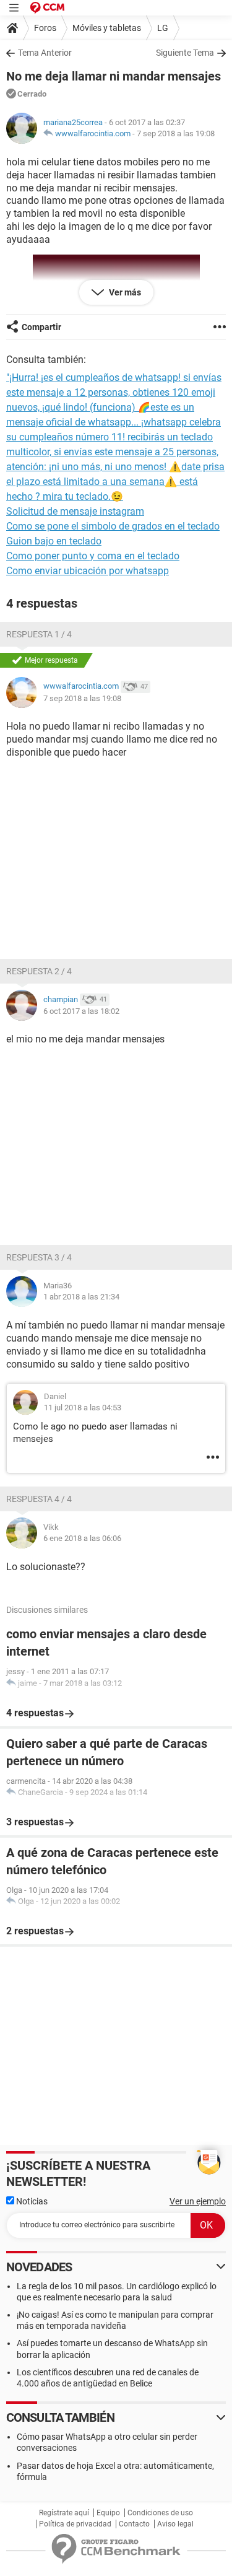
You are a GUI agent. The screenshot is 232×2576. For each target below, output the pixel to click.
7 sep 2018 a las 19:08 (176, 133)
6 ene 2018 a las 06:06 (82, 1538)
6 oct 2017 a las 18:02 (81, 1011)
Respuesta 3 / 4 (39, 1257)
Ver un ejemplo (198, 2201)
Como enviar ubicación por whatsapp (88, 571)
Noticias (31, 2201)
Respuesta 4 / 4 (39, 1499)
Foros (45, 28)
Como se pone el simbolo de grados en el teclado (113, 526)
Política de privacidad (75, 2524)
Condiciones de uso (160, 2513)
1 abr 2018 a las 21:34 (81, 1297)
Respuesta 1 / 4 (39, 634)
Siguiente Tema (185, 53)
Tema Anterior (45, 53)
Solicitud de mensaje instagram (75, 511)
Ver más (124, 292)
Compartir (41, 327)
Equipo (108, 2513)
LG (163, 28)
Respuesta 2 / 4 (39, 971)
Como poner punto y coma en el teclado (93, 556)
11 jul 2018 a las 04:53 (83, 1408)
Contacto (134, 2524)
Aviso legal (175, 2524)
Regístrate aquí (64, 2513)
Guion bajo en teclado (54, 541)
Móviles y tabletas (107, 28)
